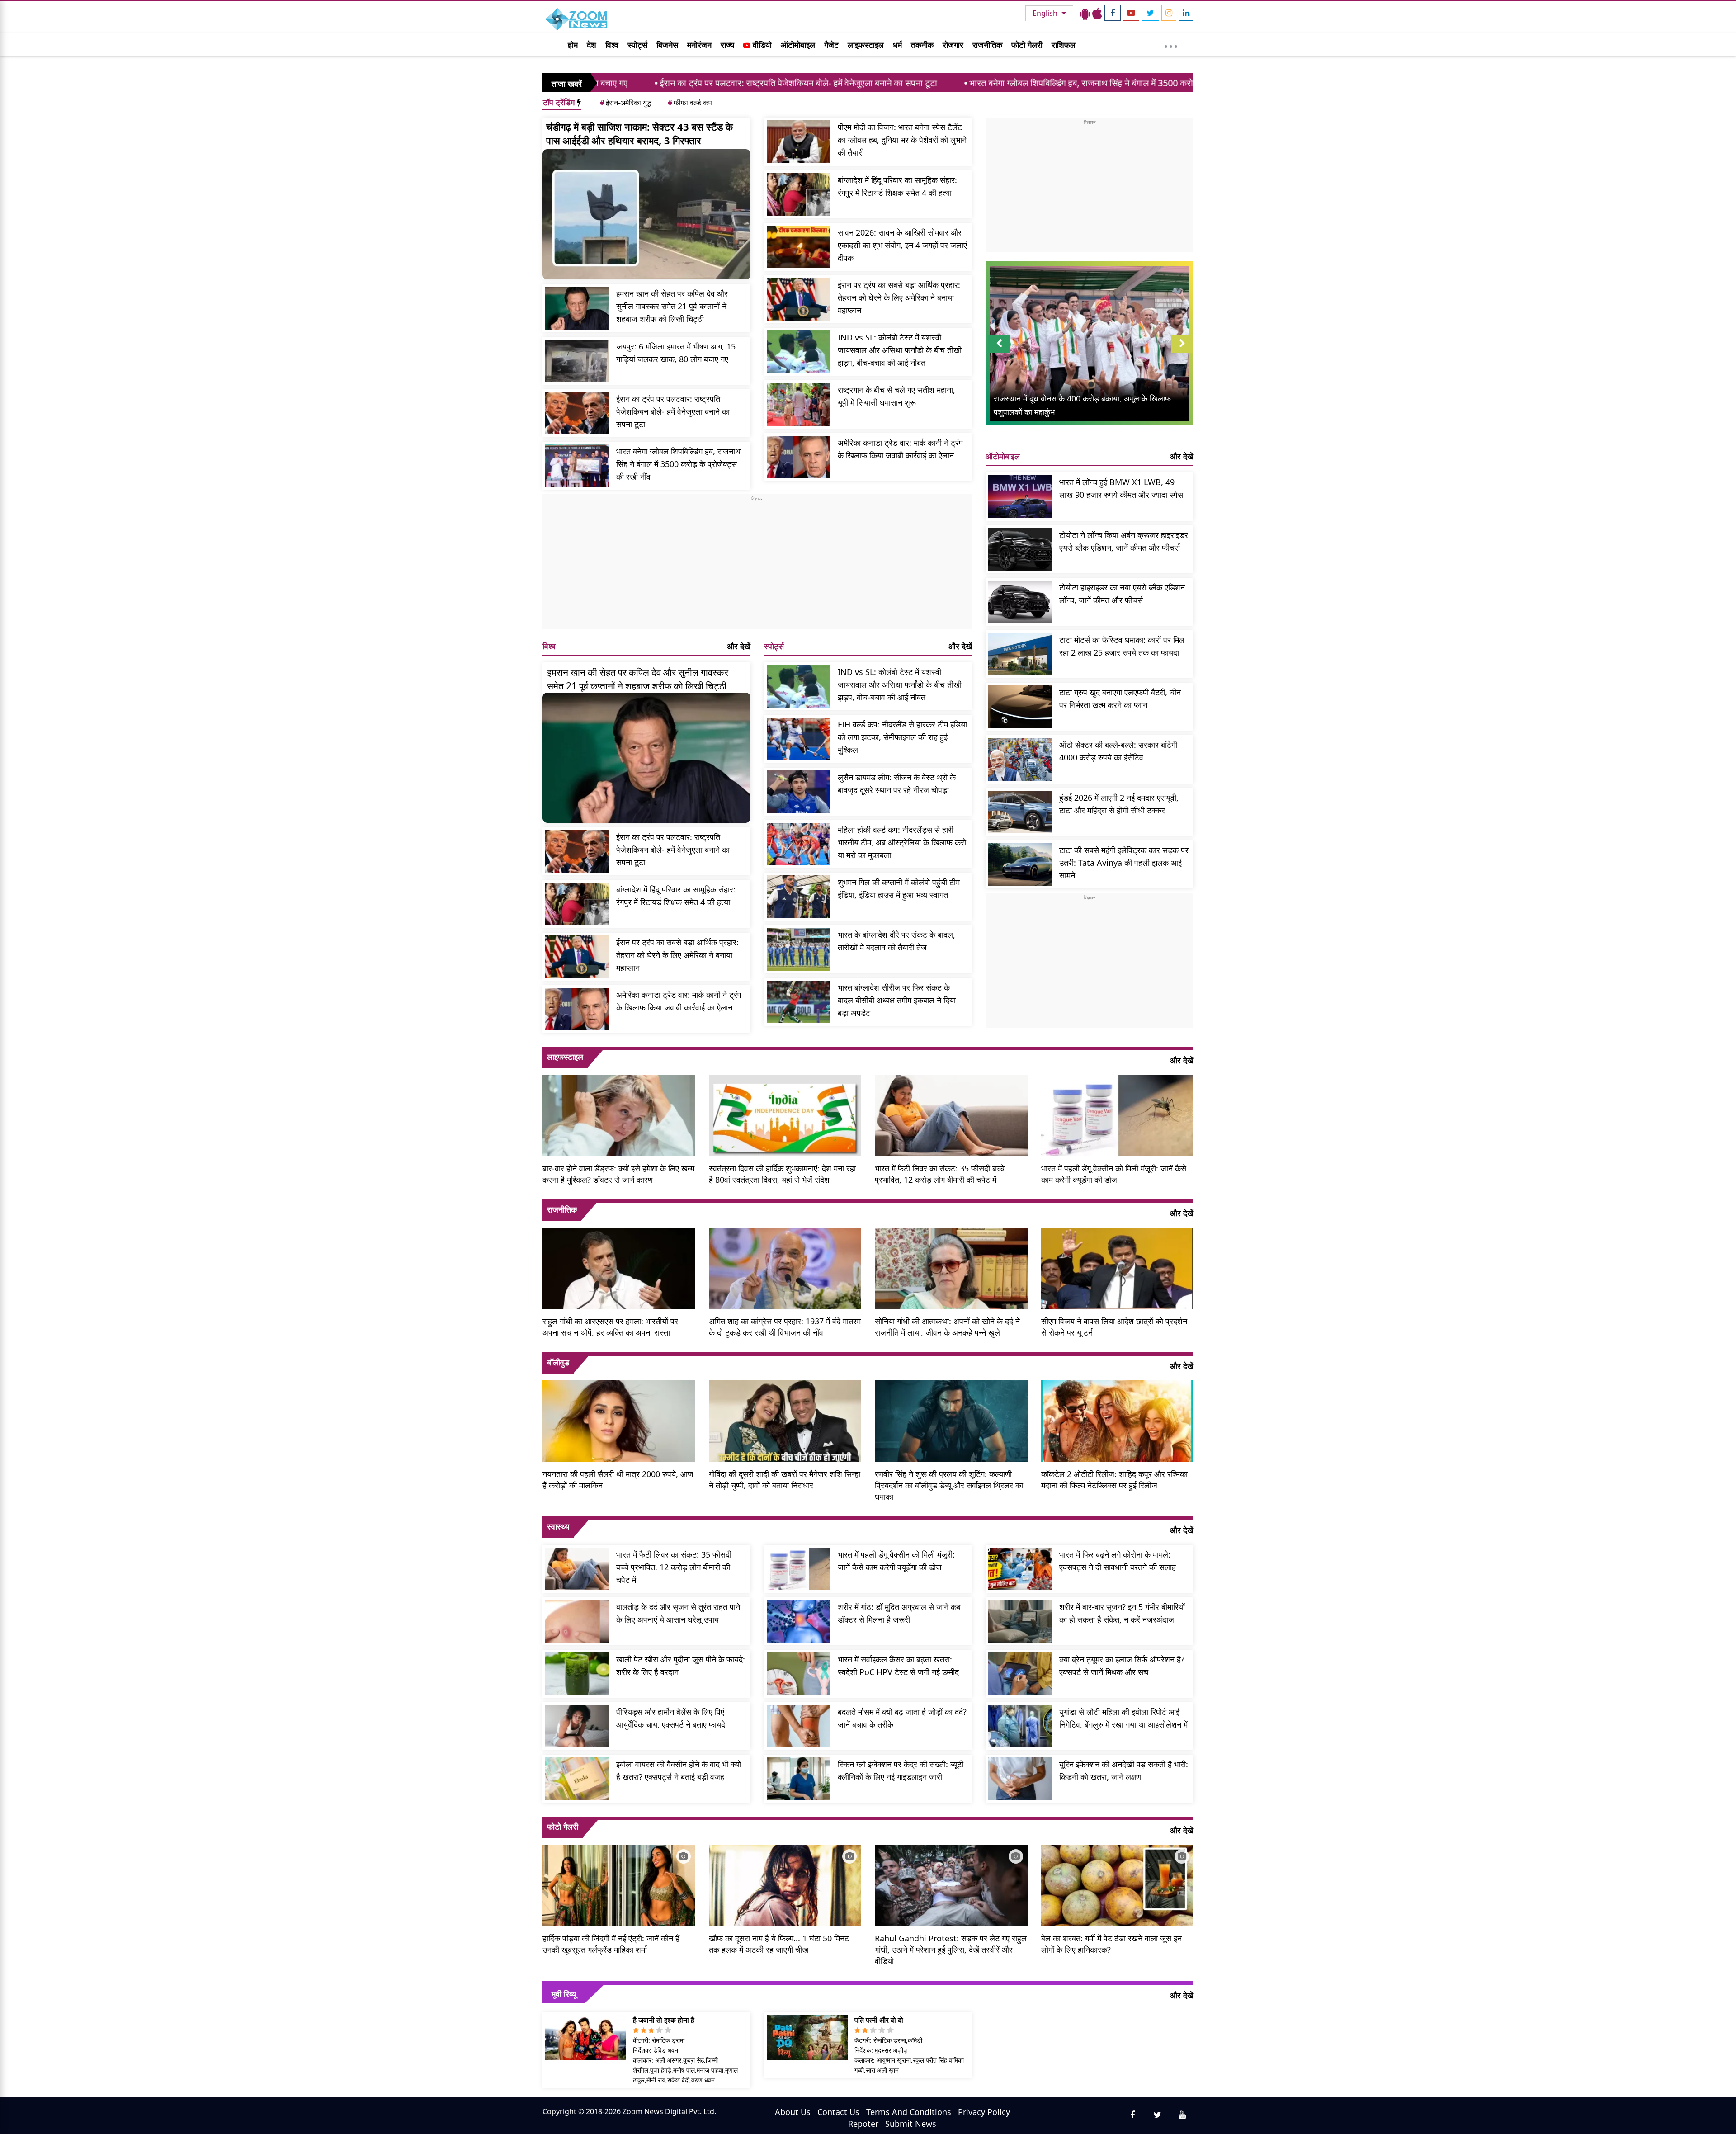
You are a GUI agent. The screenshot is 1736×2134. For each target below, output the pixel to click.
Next (1182, 352)
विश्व (612, 45)
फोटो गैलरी (1027, 45)
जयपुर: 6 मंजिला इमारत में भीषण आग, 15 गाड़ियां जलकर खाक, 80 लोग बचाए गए (676, 353)
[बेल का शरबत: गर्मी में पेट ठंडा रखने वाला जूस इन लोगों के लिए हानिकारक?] (1118, 1884)
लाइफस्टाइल (866, 45)
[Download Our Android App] (1085, 13)
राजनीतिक (987, 45)
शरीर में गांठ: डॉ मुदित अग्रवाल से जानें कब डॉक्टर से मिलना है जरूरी (899, 1613)
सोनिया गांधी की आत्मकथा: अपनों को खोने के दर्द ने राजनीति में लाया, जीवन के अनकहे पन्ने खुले (947, 1327)
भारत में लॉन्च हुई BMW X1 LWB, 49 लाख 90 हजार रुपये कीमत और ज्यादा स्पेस (1121, 488)
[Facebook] (1113, 13)
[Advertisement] (757, 566)
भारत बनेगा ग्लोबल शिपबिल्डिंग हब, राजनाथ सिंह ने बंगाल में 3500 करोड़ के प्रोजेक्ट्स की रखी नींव (949, 83)
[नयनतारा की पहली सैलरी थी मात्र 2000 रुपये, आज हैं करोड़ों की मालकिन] (619, 1420)
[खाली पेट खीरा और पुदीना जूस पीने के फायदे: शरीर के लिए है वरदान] (577, 1674)
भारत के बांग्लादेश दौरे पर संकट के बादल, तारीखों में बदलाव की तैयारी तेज (896, 941)
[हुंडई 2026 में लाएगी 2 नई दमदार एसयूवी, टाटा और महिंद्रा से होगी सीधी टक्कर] (1020, 812)
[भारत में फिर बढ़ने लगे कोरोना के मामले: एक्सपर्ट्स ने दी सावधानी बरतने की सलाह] (1020, 1569)
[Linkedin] (1186, 13)
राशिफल (1064, 45)
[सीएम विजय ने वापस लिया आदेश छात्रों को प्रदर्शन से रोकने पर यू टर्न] (1118, 1267)
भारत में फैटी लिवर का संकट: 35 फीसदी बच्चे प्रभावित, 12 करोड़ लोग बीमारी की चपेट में (940, 1174)
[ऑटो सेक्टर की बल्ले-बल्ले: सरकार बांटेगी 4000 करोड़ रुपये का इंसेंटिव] (1020, 759)
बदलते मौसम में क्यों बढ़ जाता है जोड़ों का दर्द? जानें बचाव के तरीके (902, 1718)
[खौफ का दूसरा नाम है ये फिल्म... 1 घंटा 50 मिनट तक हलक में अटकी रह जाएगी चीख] (785, 1884)
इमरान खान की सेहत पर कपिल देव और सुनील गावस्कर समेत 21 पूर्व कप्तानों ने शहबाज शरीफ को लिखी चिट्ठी (672, 306)
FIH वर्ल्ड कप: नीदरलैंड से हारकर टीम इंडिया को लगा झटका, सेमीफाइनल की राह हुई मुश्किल (902, 737)
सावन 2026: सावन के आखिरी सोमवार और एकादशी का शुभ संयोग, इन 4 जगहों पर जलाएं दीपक (902, 245)
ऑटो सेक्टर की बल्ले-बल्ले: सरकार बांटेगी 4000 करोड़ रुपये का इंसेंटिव (1118, 751)
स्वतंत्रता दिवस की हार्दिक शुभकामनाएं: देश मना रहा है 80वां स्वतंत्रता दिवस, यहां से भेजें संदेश (782, 1174)
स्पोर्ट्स (637, 45)
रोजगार (953, 45)
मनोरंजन (699, 45)
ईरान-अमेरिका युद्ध (626, 103)
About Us (793, 2112)
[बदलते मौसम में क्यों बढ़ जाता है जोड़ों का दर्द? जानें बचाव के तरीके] (799, 1726)
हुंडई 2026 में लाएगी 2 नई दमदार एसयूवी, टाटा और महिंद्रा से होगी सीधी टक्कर (1119, 804)
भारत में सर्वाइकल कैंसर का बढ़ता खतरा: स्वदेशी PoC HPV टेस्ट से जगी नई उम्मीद (898, 1666)
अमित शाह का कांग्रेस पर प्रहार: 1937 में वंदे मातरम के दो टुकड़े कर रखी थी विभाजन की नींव (785, 1327)
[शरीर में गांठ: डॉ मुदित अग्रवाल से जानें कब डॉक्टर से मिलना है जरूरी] (799, 1621)
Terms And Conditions (909, 2112)
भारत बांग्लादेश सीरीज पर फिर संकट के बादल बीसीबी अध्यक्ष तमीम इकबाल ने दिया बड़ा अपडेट (897, 1000)
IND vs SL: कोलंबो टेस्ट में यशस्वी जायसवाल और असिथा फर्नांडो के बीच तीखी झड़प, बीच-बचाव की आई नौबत (900, 350)
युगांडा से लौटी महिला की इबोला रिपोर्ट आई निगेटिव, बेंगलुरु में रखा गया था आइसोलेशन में (1123, 1718)
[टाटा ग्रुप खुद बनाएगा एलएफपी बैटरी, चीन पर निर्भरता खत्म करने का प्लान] (1020, 707)
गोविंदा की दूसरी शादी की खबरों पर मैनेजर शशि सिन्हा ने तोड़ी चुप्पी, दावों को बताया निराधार (785, 1480)
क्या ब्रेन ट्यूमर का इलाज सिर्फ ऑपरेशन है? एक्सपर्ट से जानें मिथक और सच (1122, 1666)
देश (592, 45)
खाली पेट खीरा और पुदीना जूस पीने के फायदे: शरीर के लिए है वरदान (681, 1666)
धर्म (897, 45)
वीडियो (761, 45)
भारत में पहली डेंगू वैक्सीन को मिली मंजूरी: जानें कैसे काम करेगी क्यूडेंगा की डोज (1114, 1174)
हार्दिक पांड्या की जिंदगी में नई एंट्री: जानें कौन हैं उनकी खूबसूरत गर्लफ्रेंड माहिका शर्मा (611, 1944)
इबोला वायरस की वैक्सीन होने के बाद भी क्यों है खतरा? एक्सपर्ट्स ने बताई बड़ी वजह (679, 1770)
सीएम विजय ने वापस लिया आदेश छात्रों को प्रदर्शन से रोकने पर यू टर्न (1114, 1327)
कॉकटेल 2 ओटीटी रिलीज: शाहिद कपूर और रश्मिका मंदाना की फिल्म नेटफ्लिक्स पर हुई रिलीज (1114, 1480)
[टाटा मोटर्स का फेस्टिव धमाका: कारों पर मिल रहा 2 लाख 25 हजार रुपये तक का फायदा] (1020, 654)
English (1046, 13)
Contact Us (838, 2112)
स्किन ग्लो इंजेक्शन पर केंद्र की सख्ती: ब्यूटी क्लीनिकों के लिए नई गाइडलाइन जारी (901, 1770)
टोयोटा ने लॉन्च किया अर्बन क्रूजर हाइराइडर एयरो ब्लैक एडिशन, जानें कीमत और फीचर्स (1124, 541)
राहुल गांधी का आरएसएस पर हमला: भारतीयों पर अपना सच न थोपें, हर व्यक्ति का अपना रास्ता (610, 1327)
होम (573, 45)
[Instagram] (1169, 13)
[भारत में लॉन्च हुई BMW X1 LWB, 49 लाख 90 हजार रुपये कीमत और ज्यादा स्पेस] (1020, 496)
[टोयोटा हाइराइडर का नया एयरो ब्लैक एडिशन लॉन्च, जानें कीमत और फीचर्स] (1020, 602)
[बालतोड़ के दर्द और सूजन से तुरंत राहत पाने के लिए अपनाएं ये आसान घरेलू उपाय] (577, 1621)
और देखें (739, 646)
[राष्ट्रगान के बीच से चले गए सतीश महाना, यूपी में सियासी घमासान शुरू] (799, 404)
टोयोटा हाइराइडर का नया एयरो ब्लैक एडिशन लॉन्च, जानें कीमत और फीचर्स (1122, 594)
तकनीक (922, 45)
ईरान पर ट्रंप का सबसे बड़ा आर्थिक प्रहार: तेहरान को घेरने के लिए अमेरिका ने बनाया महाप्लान (899, 297)
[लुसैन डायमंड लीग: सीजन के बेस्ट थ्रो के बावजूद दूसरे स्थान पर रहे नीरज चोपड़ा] (799, 792)
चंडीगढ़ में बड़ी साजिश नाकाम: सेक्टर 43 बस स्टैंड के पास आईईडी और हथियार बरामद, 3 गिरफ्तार (639, 133)
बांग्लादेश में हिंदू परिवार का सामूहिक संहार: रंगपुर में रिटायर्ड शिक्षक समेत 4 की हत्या (897, 186)
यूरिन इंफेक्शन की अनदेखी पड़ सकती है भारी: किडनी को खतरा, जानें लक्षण (1124, 1770)
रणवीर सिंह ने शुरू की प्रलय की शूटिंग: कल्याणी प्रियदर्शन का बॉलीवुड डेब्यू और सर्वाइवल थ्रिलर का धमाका (949, 1485)
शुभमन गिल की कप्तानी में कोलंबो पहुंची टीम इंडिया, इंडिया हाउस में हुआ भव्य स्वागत (899, 888)
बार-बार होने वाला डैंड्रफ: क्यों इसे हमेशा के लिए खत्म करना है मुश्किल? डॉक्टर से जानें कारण (618, 1174)
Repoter (863, 2124)
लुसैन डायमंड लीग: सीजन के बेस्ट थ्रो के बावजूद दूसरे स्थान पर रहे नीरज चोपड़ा (897, 784)
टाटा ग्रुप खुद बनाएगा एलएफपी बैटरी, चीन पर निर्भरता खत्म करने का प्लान (1120, 699)
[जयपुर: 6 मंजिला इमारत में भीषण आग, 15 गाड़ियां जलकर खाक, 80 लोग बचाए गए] (577, 361)
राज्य (727, 45)
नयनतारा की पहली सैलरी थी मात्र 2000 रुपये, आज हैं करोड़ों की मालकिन (618, 1480)
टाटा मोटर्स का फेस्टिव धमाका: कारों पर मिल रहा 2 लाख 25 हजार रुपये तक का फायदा (1122, 646)
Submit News (911, 2124)
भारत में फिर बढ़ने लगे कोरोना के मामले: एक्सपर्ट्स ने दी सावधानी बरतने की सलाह (1118, 1561)
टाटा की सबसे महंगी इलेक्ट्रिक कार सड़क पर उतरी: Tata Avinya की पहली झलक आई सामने (1124, 863)
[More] (1171, 44)
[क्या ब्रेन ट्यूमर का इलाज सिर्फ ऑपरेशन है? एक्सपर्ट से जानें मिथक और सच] (1020, 1674)
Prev (999, 352)
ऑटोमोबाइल (798, 45)
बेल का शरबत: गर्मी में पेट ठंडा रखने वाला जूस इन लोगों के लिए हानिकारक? (1111, 1944)
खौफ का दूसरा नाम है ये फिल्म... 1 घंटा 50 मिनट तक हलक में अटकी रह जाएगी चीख (779, 1944)
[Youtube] (1131, 13)
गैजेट (831, 45)
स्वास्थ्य (558, 1526)
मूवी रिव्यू (564, 1994)
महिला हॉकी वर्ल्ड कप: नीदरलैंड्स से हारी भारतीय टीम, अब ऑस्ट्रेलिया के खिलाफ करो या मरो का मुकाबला (902, 842)
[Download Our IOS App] (1097, 13)
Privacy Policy (984, 2112)
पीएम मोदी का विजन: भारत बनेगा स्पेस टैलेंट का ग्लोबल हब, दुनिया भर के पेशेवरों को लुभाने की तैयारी (902, 140)
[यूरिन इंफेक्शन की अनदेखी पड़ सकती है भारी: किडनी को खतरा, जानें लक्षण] (1020, 1779)
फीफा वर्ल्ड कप (690, 103)
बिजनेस (667, 45)
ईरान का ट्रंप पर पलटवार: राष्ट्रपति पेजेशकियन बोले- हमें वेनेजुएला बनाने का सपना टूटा (621, 83)
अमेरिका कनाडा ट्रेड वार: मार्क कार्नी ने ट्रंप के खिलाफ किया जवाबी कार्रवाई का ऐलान (900, 449)
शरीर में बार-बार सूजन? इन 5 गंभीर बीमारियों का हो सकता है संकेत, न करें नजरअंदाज (1122, 1613)
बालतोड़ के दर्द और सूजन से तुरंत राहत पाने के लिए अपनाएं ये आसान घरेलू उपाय (678, 1613)
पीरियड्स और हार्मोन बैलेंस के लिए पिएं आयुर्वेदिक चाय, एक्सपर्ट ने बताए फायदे (671, 1718)
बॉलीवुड (558, 1362)
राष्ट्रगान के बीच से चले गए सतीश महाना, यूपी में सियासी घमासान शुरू (896, 396)
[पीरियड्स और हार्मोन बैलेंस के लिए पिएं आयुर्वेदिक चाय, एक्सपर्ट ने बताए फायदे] (577, 1726)
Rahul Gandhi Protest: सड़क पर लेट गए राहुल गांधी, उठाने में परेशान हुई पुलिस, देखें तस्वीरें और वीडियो (951, 1950)
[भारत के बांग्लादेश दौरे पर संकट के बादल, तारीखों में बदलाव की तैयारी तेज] (799, 949)
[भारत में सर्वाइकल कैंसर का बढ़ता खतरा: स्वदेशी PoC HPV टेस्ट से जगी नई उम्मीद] (799, 1674)
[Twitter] (1150, 13)
